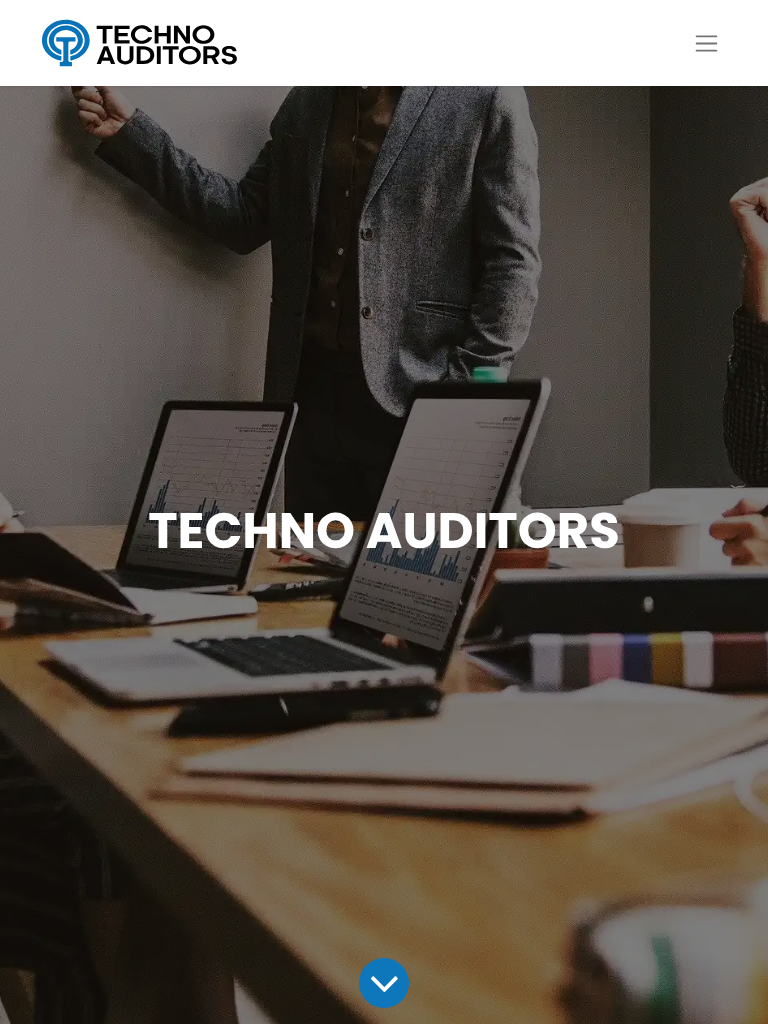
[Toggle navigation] (706, 43)
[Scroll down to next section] (383, 982)
